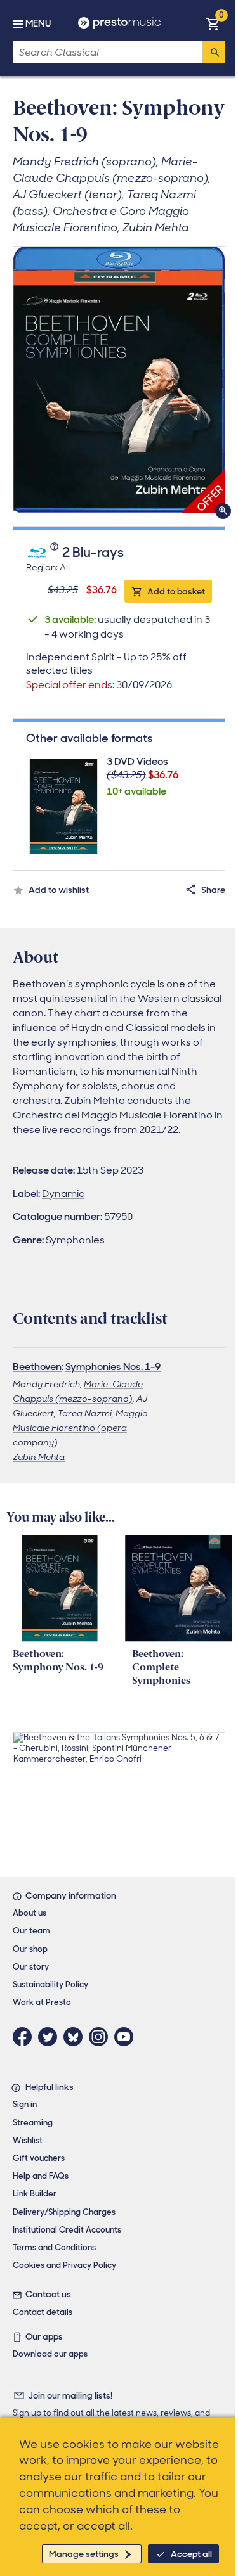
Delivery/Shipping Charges (64, 2212)
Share (213, 890)
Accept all (191, 2554)
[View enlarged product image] (119, 380)
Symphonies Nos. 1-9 (113, 1367)
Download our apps (50, 2354)
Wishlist (28, 2140)
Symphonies (75, 1240)
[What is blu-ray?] (55, 553)
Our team (31, 1931)
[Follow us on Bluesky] (76, 2037)
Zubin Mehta (39, 1457)
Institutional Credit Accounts (67, 2230)
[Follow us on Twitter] (51, 2037)
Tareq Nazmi (85, 1413)
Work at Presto (42, 2002)
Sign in (25, 2104)
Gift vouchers (39, 2158)
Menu (38, 23)
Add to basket (176, 591)
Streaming (33, 2123)
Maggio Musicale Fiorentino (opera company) (80, 1428)
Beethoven (37, 1367)
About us (30, 1913)
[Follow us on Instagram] (102, 2037)
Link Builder (35, 2194)
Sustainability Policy (50, 1984)
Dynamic (63, 1194)
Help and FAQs (41, 2176)
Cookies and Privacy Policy (64, 2265)
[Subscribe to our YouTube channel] (127, 2037)
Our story (31, 1967)
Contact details (43, 2312)
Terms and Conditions (54, 2247)
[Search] (214, 52)
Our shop (30, 1949)
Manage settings (84, 2554)
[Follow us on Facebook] (25, 2037)
